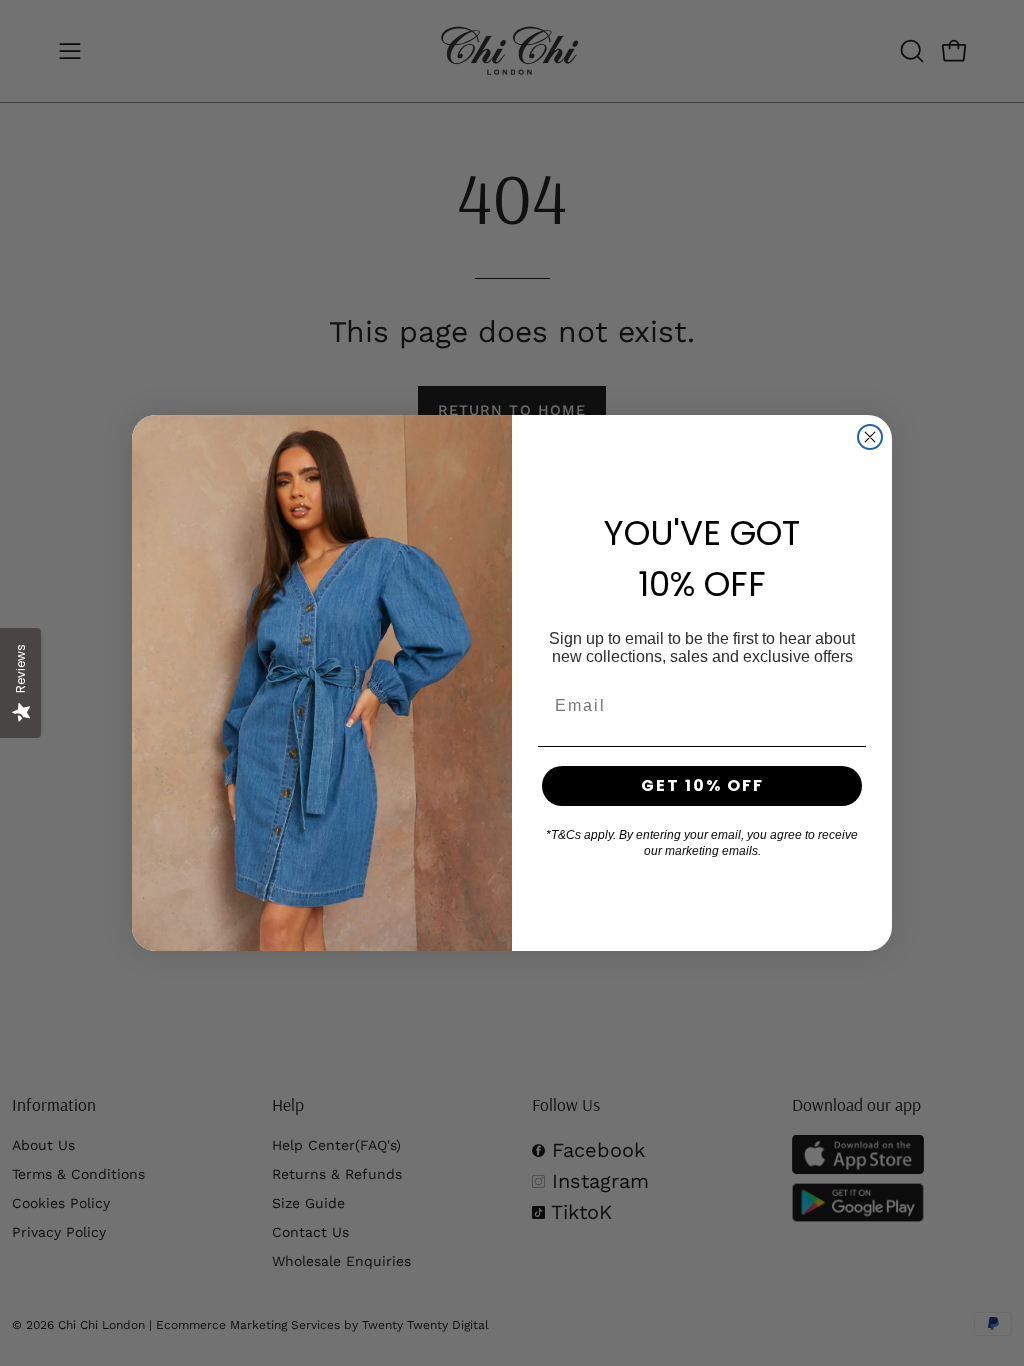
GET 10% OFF (702, 785)
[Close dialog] (870, 437)
